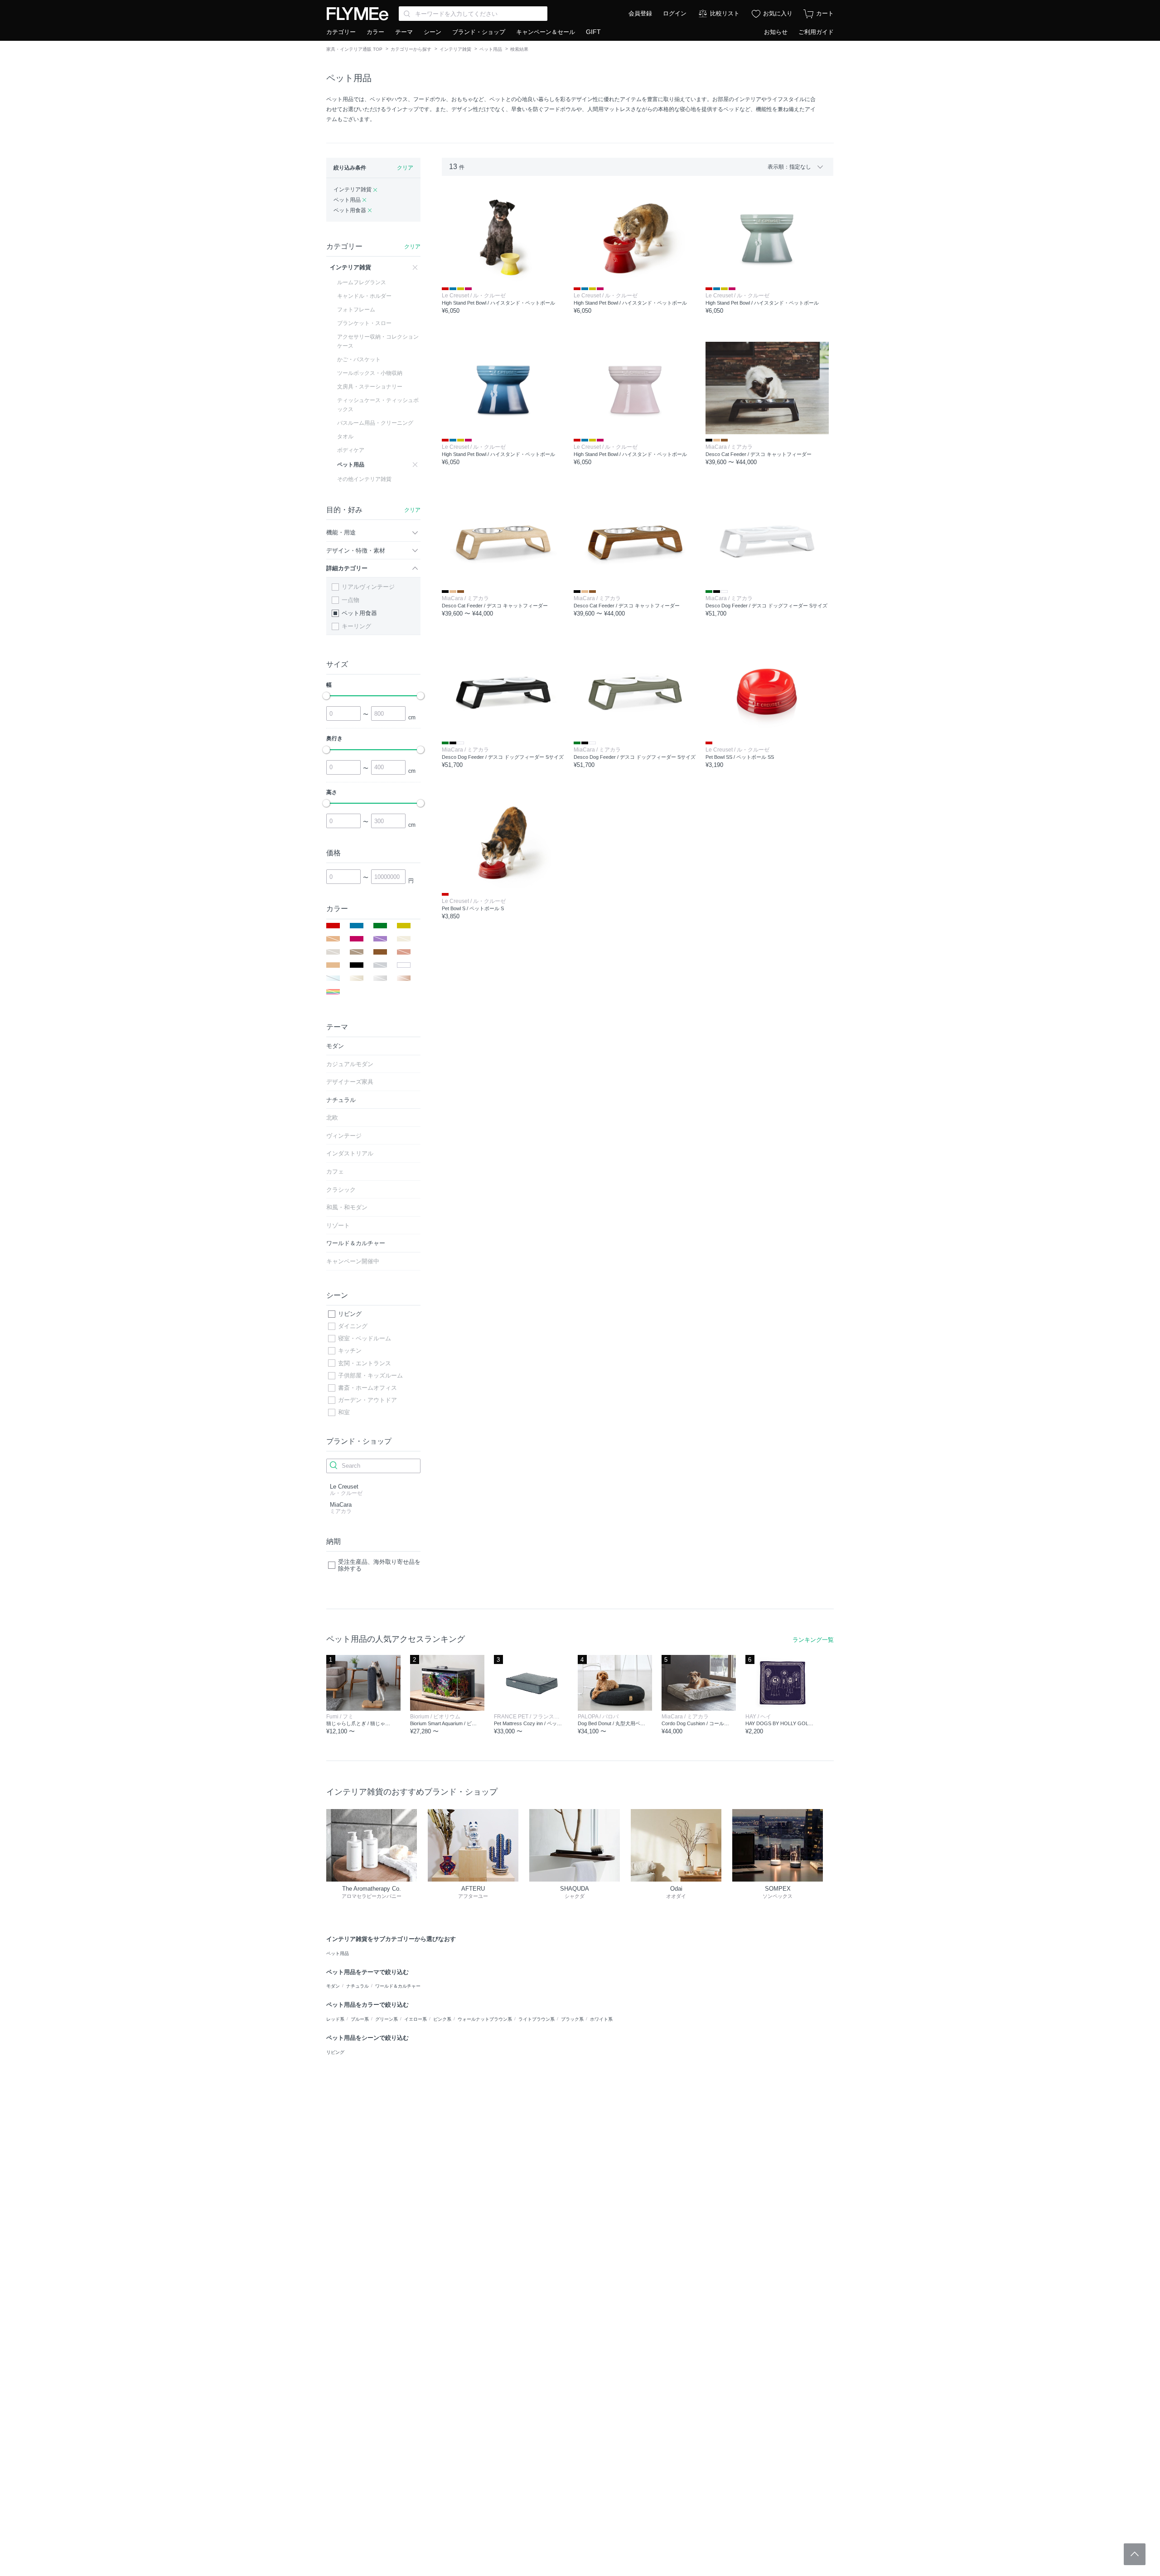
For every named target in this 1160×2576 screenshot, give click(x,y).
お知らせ (776, 32)
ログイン (675, 13)
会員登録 (640, 13)
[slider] (326, 696)
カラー (375, 32)
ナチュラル (358, 1986)
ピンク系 (442, 2019)
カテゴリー (341, 32)
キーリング (356, 626)
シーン (433, 32)
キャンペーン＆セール (546, 32)
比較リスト (725, 13)
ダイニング (353, 1326)
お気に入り (778, 13)
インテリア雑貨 (455, 49)
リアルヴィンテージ (368, 587)
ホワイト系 (601, 2019)
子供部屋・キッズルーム (370, 1375)
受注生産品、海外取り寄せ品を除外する (379, 1565)
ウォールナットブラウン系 (485, 2019)
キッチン (350, 1351)
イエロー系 (416, 2019)
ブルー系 (360, 2019)
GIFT (593, 32)
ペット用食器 (359, 613)
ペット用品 (491, 49)
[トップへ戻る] (1135, 2554)
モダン (333, 1986)
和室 (344, 1412)
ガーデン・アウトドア (367, 1400)
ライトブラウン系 (536, 2019)
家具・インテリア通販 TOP (354, 49)
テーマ (404, 32)
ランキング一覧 (813, 1640)
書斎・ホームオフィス (367, 1388)
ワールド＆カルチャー (398, 1986)
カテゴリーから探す (411, 49)
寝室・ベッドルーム (365, 1338)
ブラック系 (572, 2019)
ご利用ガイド (816, 32)
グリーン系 (387, 2019)
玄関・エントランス (365, 1363)
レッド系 (335, 2019)
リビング (350, 1314)
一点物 (350, 600)
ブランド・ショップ (479, 32)
